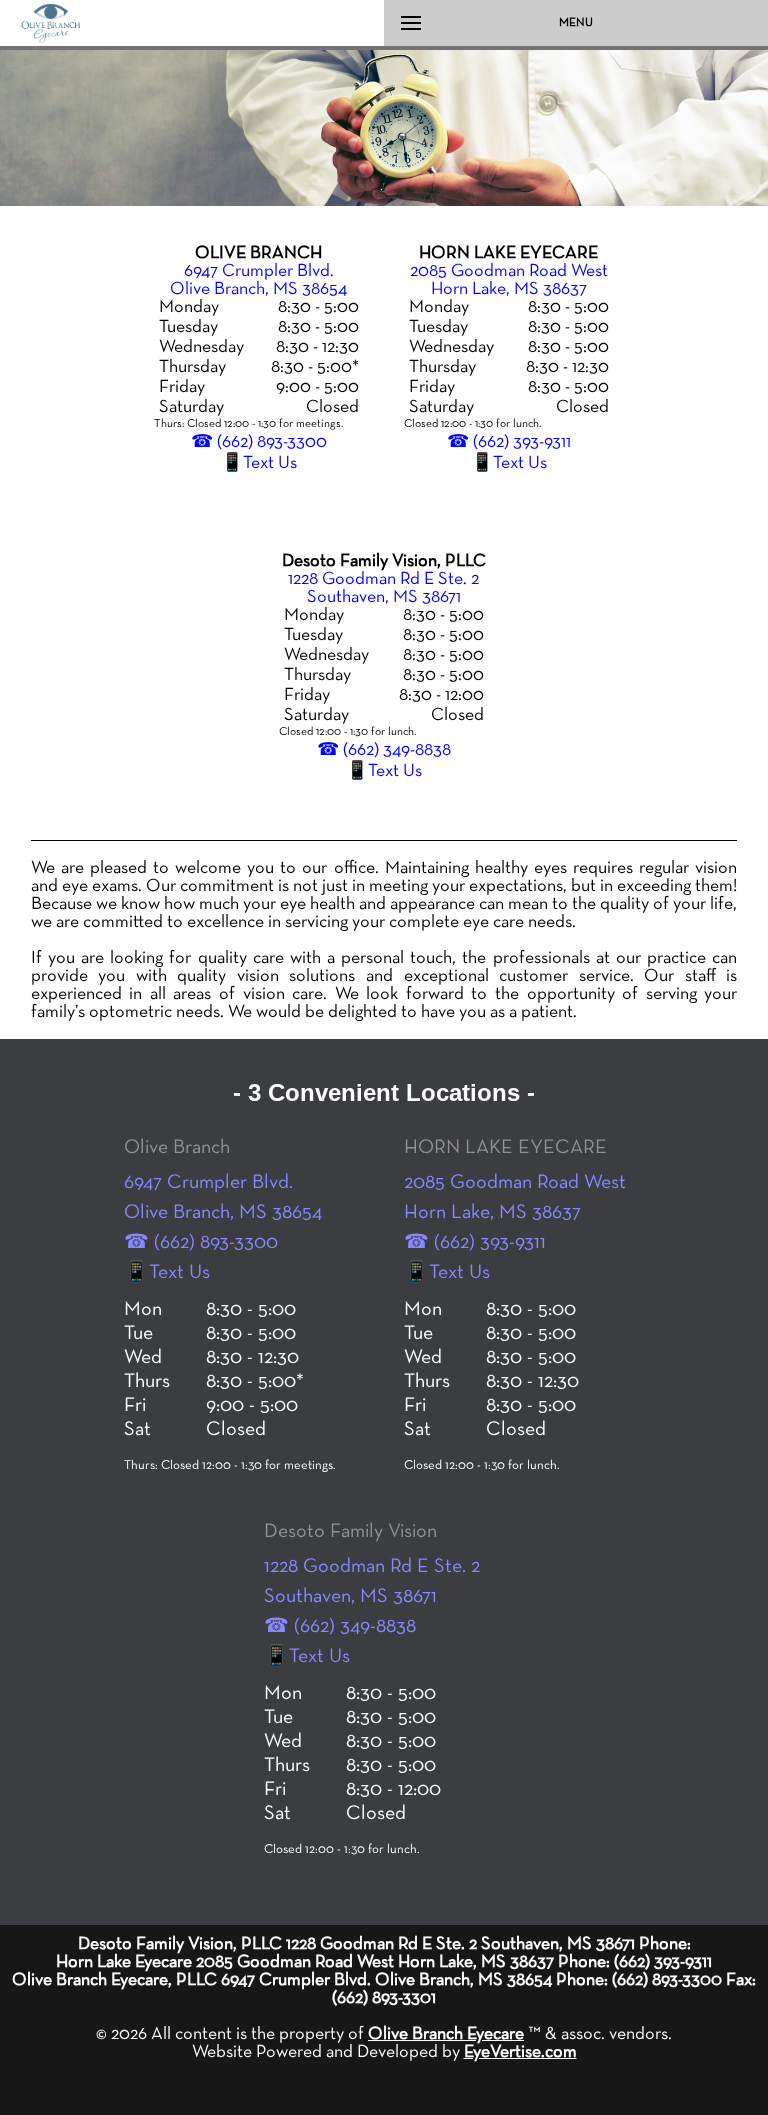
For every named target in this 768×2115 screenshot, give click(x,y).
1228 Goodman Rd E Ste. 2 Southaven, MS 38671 (383, 588)
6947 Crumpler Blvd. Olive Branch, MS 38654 (258, 280)
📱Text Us (259, 463)
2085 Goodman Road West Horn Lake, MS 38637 (509, 280)
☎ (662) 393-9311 (509, 442)
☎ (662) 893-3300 (259, 442)
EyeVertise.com (520, 2052)
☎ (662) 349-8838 (384, 750)
